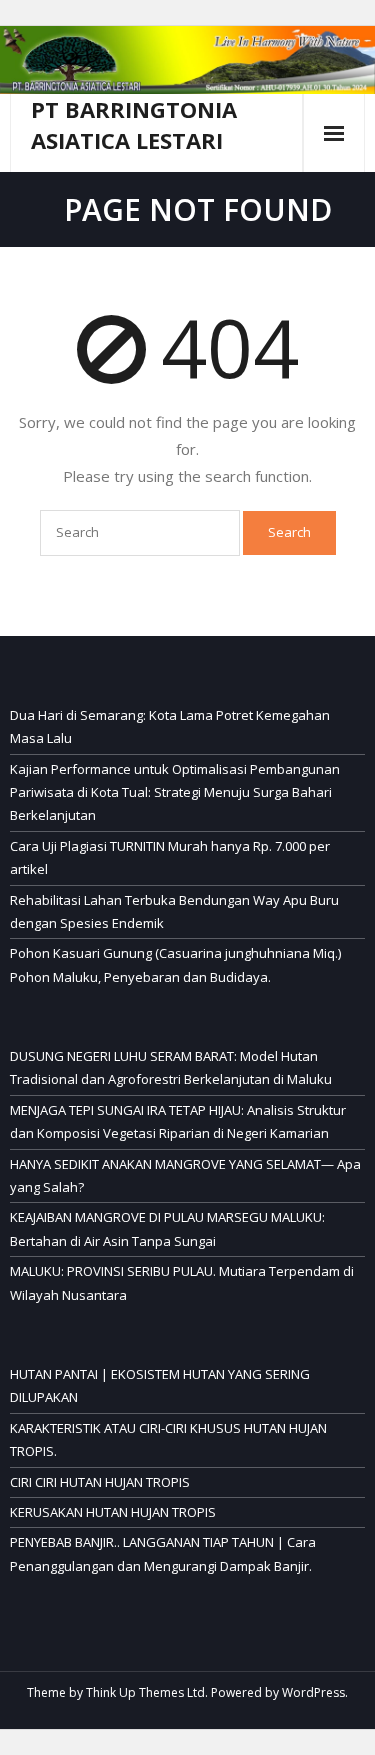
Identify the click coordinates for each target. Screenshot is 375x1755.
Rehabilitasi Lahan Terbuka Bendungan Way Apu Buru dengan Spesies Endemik (174, 911)
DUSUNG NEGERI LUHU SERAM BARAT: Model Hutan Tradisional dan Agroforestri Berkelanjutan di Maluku (171, 1067)
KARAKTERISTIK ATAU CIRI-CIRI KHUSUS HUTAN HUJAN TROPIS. (168, 1439)
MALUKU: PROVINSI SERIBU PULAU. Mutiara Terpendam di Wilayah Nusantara (182, 1282)
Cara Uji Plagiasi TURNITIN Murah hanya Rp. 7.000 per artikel (170, 857)
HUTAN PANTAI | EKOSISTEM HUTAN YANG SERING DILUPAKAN (160, 1385)
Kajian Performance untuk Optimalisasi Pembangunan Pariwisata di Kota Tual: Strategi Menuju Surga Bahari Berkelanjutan (175, 792)
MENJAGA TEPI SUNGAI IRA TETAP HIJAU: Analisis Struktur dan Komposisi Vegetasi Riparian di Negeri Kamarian (178, 1121)
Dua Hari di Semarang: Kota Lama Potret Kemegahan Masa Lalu (170, 726)
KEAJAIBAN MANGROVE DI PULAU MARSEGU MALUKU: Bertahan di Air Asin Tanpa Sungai (167, 1228)
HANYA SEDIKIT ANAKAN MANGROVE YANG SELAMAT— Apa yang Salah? (185, 1175)
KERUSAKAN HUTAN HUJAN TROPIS (113, 1512)
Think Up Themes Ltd (145, 1692)
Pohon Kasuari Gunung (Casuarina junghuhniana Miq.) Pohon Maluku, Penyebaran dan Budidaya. (175, 964)
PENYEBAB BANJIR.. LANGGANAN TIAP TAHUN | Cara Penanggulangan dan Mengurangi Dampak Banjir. (163, 1553)
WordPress (313, 1692)
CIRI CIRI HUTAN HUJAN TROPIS (100, 1482)
